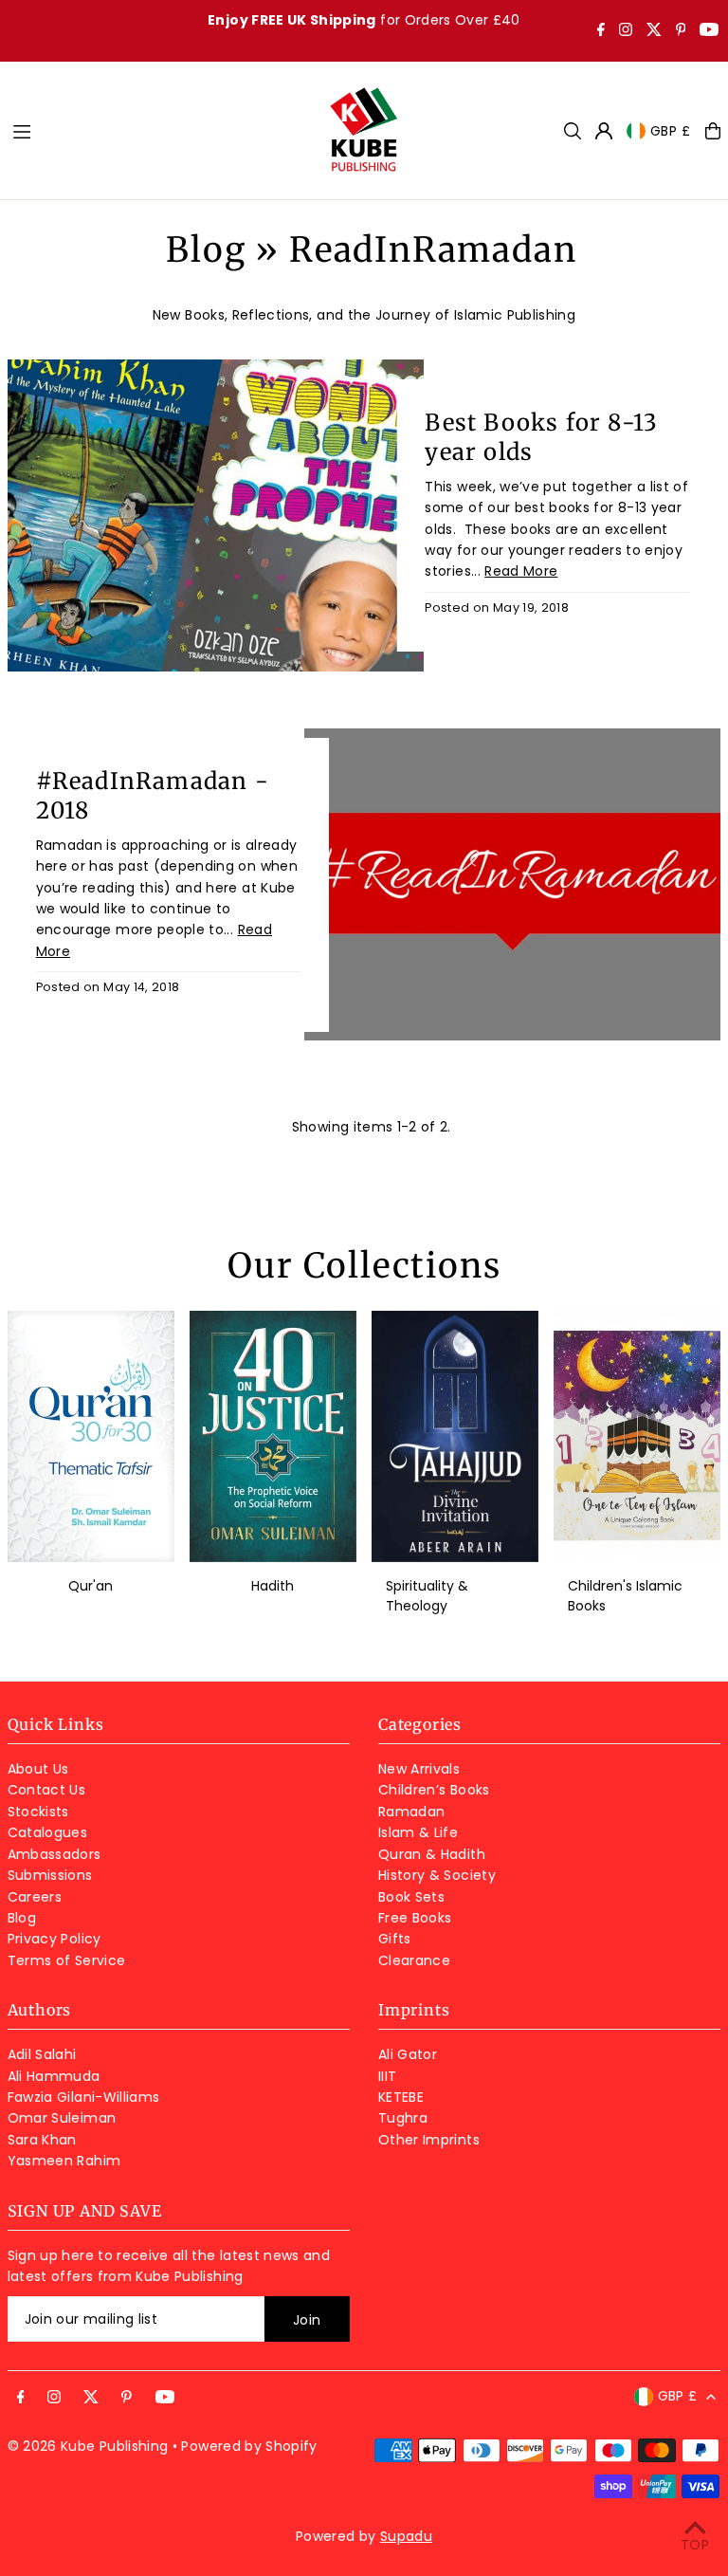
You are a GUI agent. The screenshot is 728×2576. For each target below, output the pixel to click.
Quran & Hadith (432, 1854)
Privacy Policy (55, 1939)
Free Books (415, 1918)
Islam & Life (418, 1832)
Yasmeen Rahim (64, 2161)
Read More (521, 571)
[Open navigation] (160, 130)
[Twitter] (654, 31)
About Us (38, 1769)
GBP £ (671, 131)
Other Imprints (429, 2140)
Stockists (38, 1812)
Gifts (395, 1939)
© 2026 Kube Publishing (88, 2446)
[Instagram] (626, 31)
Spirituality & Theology (427, 1596)
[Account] (604, 131)
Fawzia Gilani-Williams (84, 2097)
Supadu (406, 2536)
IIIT (387, 2076)
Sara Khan (42, 2140)
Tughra (403, 2118)
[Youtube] (709, 31)
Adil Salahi (42, 2054)
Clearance (414, 1960)
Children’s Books (434, 1790)
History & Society (437, 1875)
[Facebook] (601, 31)
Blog (206, 250)
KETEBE (401, 2097)
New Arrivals (419, 1769)
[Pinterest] (681, 31)
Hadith (273, 1586)
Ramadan (411, 1812)
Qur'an (91, 1586)
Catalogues (48, 1832)
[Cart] (713, 131)
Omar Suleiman (62, 2118)
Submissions (50, 1875)
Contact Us (47, 1790)
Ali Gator (408, 2054)
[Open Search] (573, 131)
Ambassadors (55, 1854)
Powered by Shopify (249, 2446)
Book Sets (411, 1897)
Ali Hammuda (54, 2076)
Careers (35, 1897)
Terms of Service (67, 1960)
